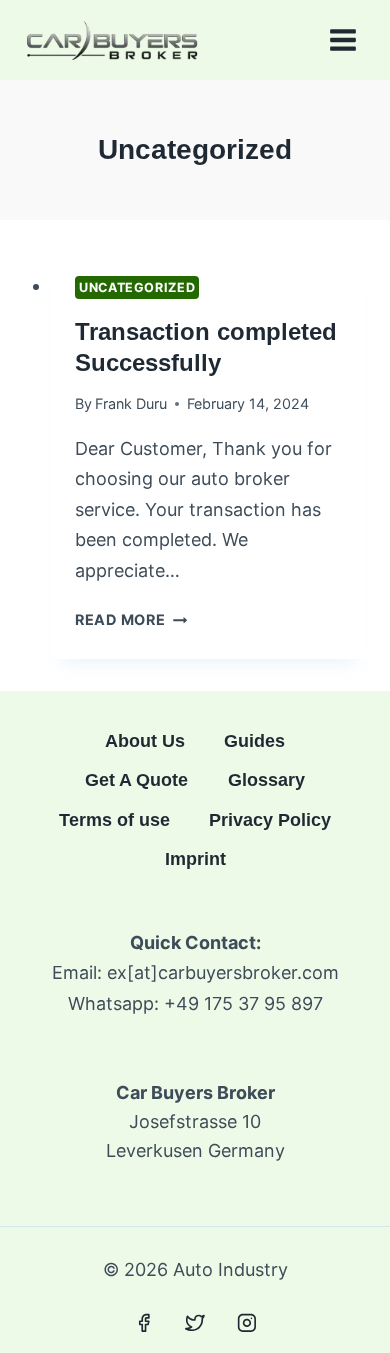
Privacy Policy (270, 820)
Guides (254, 741)
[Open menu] (342, 39)
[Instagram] (247, 1323)
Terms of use (114, 820)
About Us (145, 741)
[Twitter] (195, 1323)
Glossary (266, 780)
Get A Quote (136, 780)
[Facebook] (144, 1323)
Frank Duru (131, 403)
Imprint (195, 859)
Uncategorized (137, 287)
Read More (131, 619)
